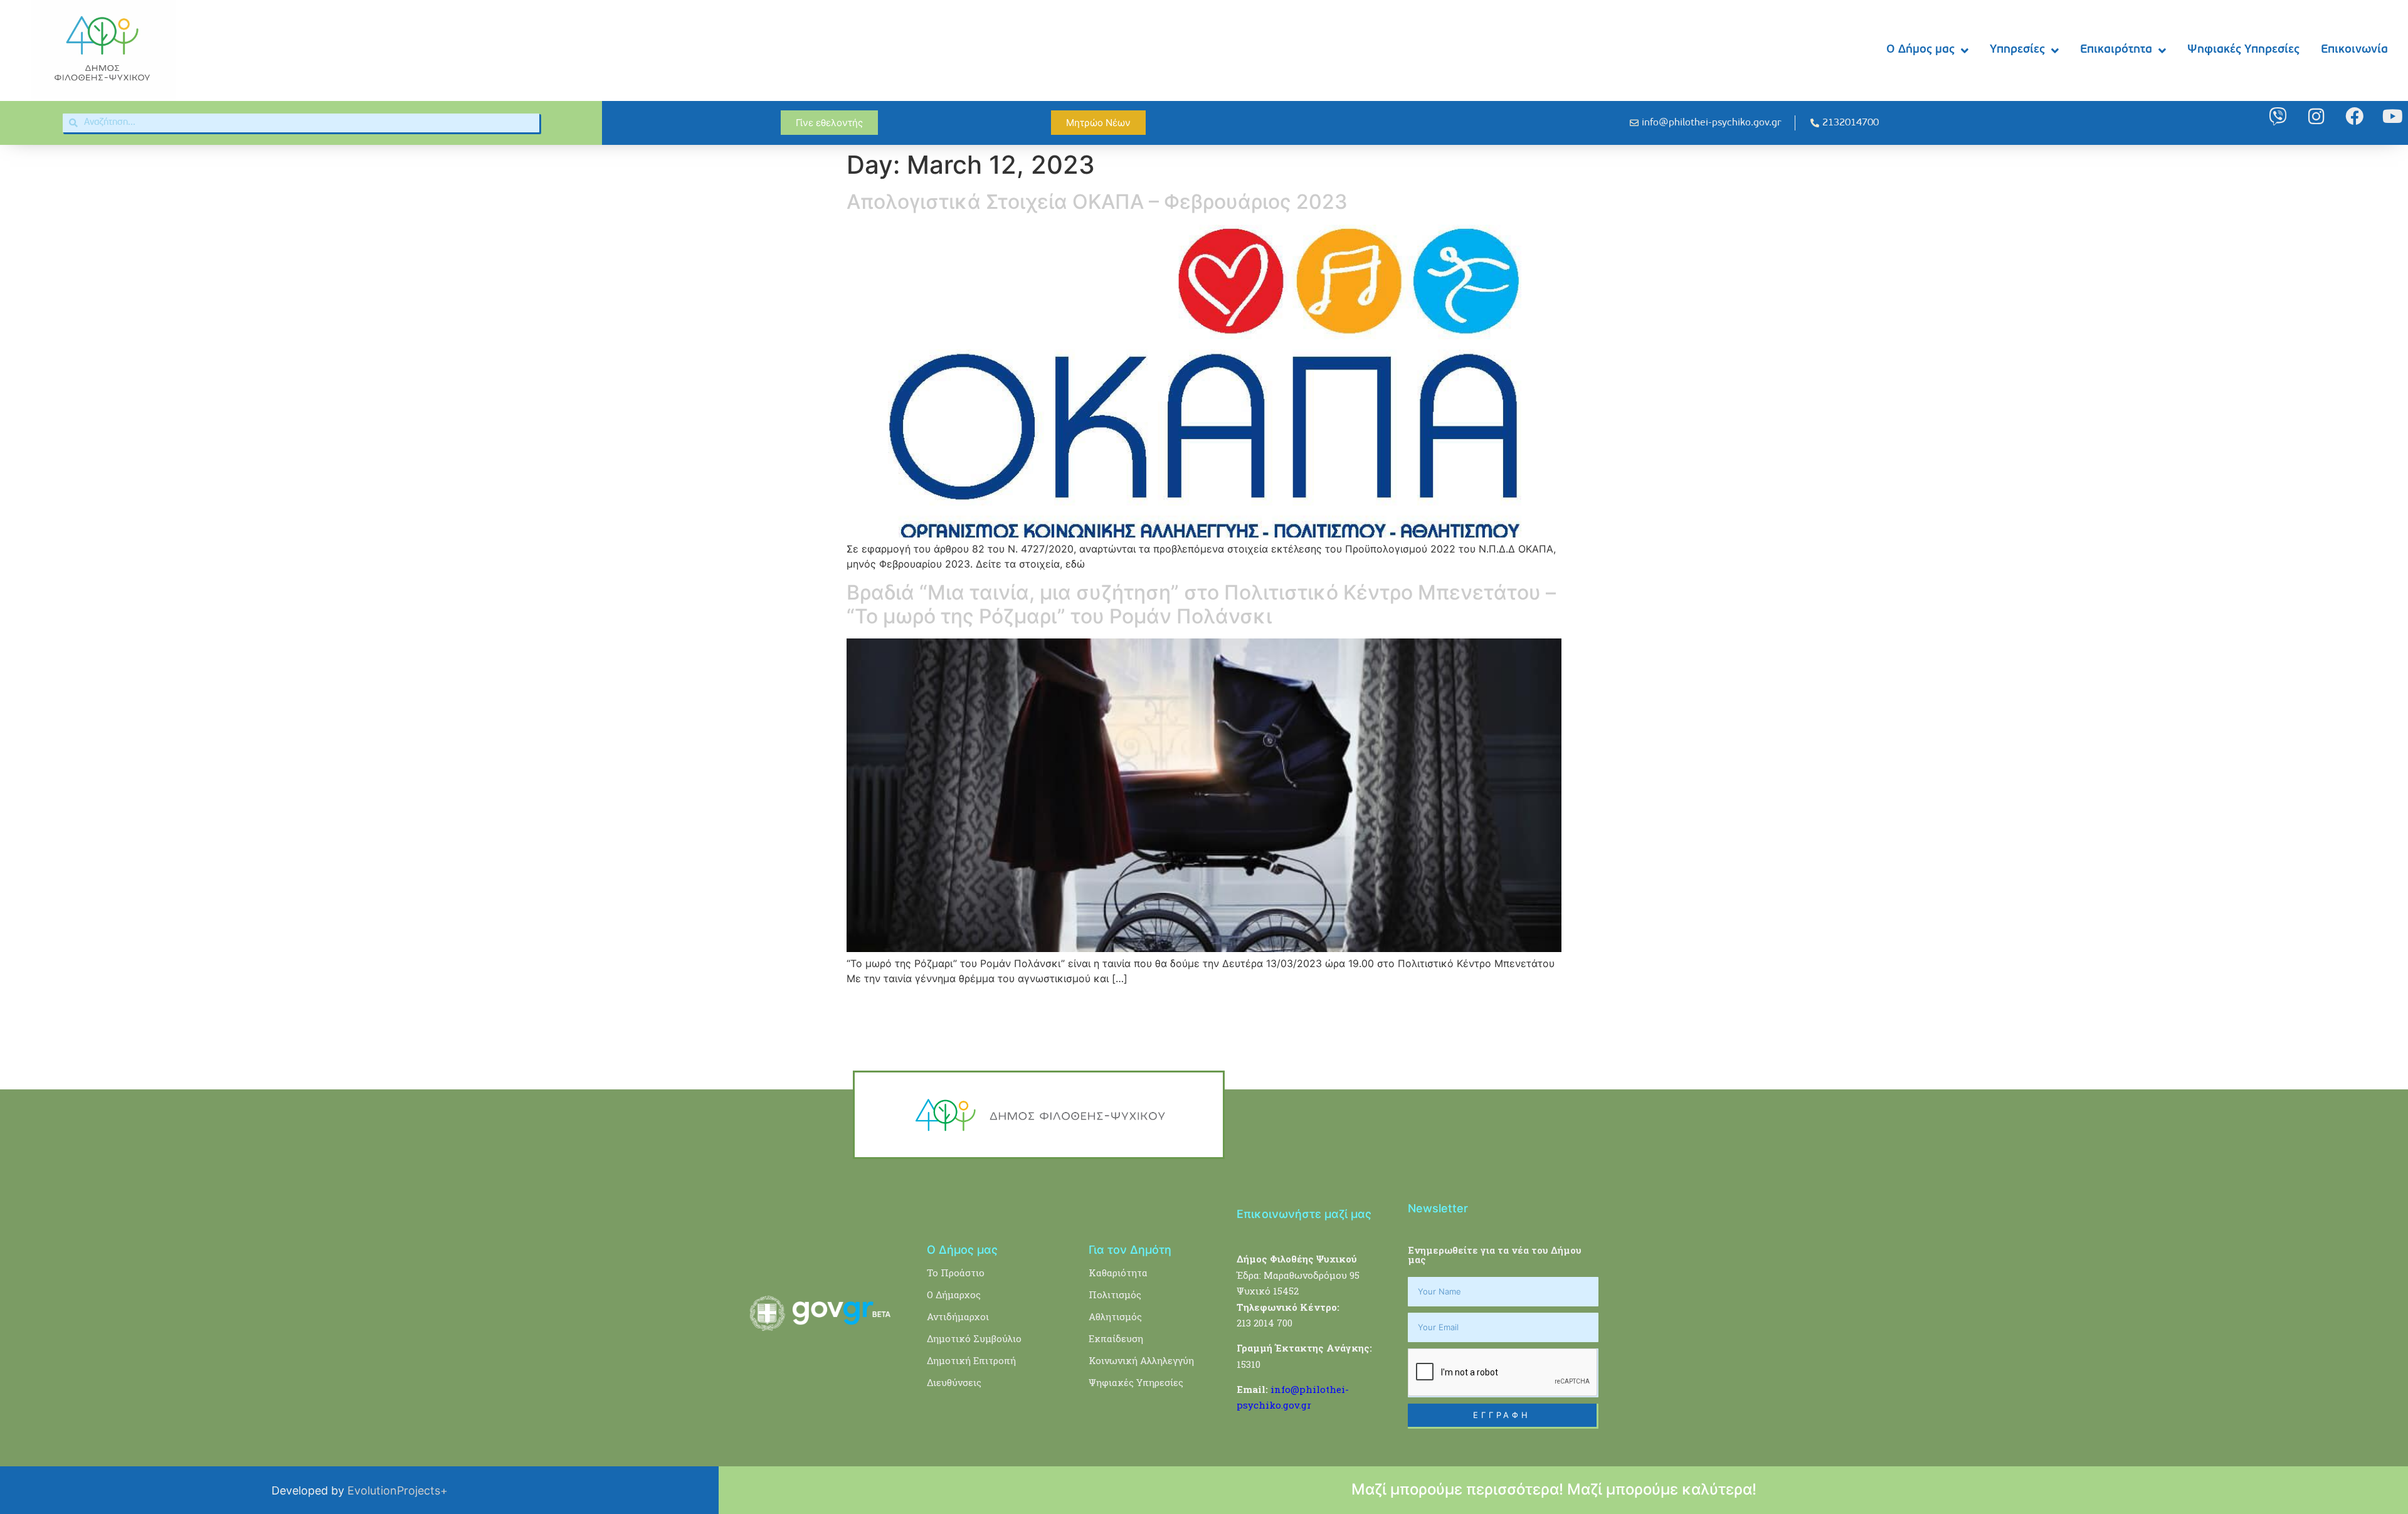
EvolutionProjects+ (398, 1490)
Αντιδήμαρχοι (958, 1316)
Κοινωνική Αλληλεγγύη (1141, 1360)
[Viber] (2278, 116)
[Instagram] (2316, 116)
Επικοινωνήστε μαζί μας (1304, 1214)
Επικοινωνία (2354, 50)
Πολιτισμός (1115, 1294)
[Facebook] (2354, 116)
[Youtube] (2393, 116)
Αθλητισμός (1115, 1316)
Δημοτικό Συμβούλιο (974, 1338)
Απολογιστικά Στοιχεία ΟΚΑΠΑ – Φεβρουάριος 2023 (1097, 202)
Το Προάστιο (956, 1273)
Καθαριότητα (1118, 1273)
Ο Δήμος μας (1920, 50)
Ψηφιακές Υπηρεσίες (2243, 50)
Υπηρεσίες (2017, 50)
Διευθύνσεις (954, 1382)
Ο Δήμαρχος (954, 1294)
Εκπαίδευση (1116, 1338)
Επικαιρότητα (2116, 50)
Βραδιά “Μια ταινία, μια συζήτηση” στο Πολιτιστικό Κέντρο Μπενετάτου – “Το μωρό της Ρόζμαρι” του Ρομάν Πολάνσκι (1201, 604)
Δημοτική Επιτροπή (971, 1360)
